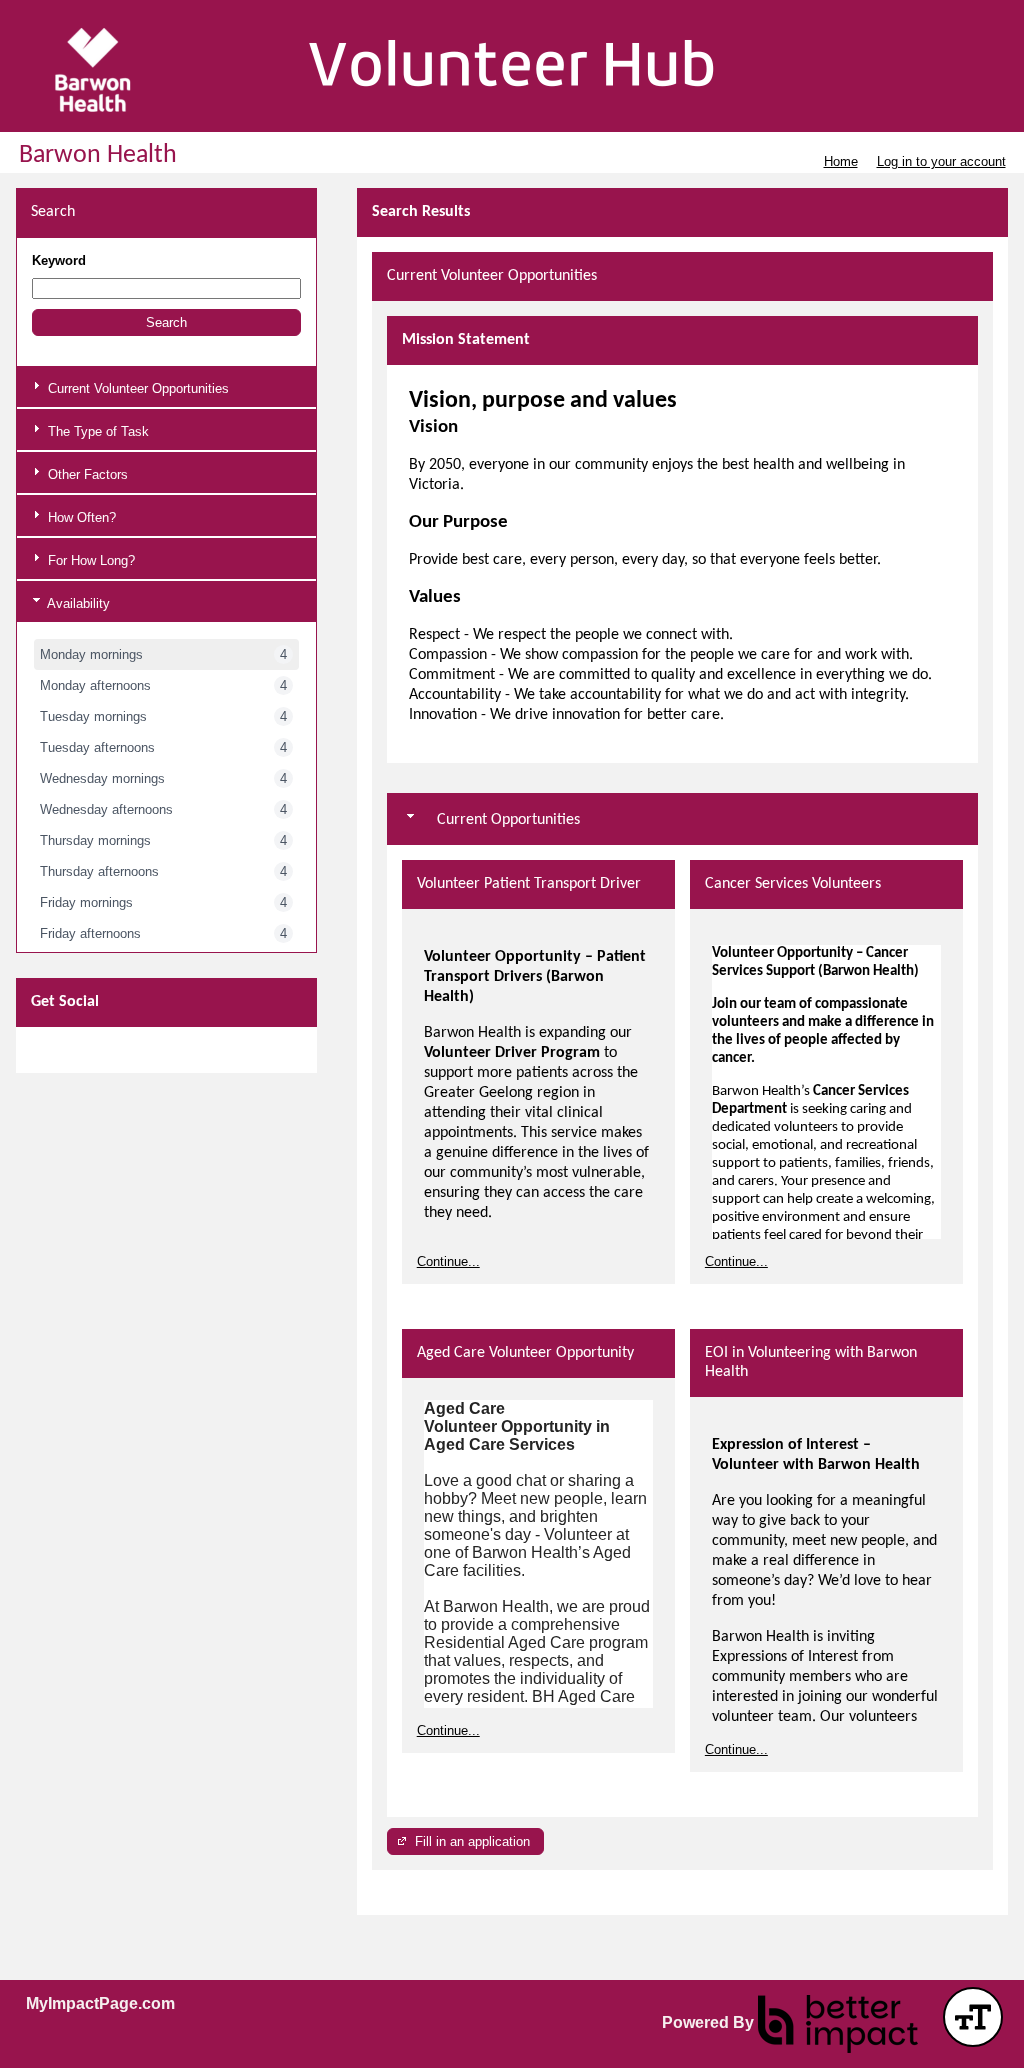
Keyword (59, 260)
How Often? (80, 517)
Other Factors (86, 474)
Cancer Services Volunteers (793, 884)
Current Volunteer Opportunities (136, 388)
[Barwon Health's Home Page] (512, 70)
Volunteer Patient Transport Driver (529, 884)
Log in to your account (941, 161)
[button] (166, 322)
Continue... (448, 1261)
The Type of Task (96, 431)
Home (841, 161)
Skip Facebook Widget (89, 1049)
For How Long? (89, 560)
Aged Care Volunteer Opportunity (525, 1353)
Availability (77, 603)
